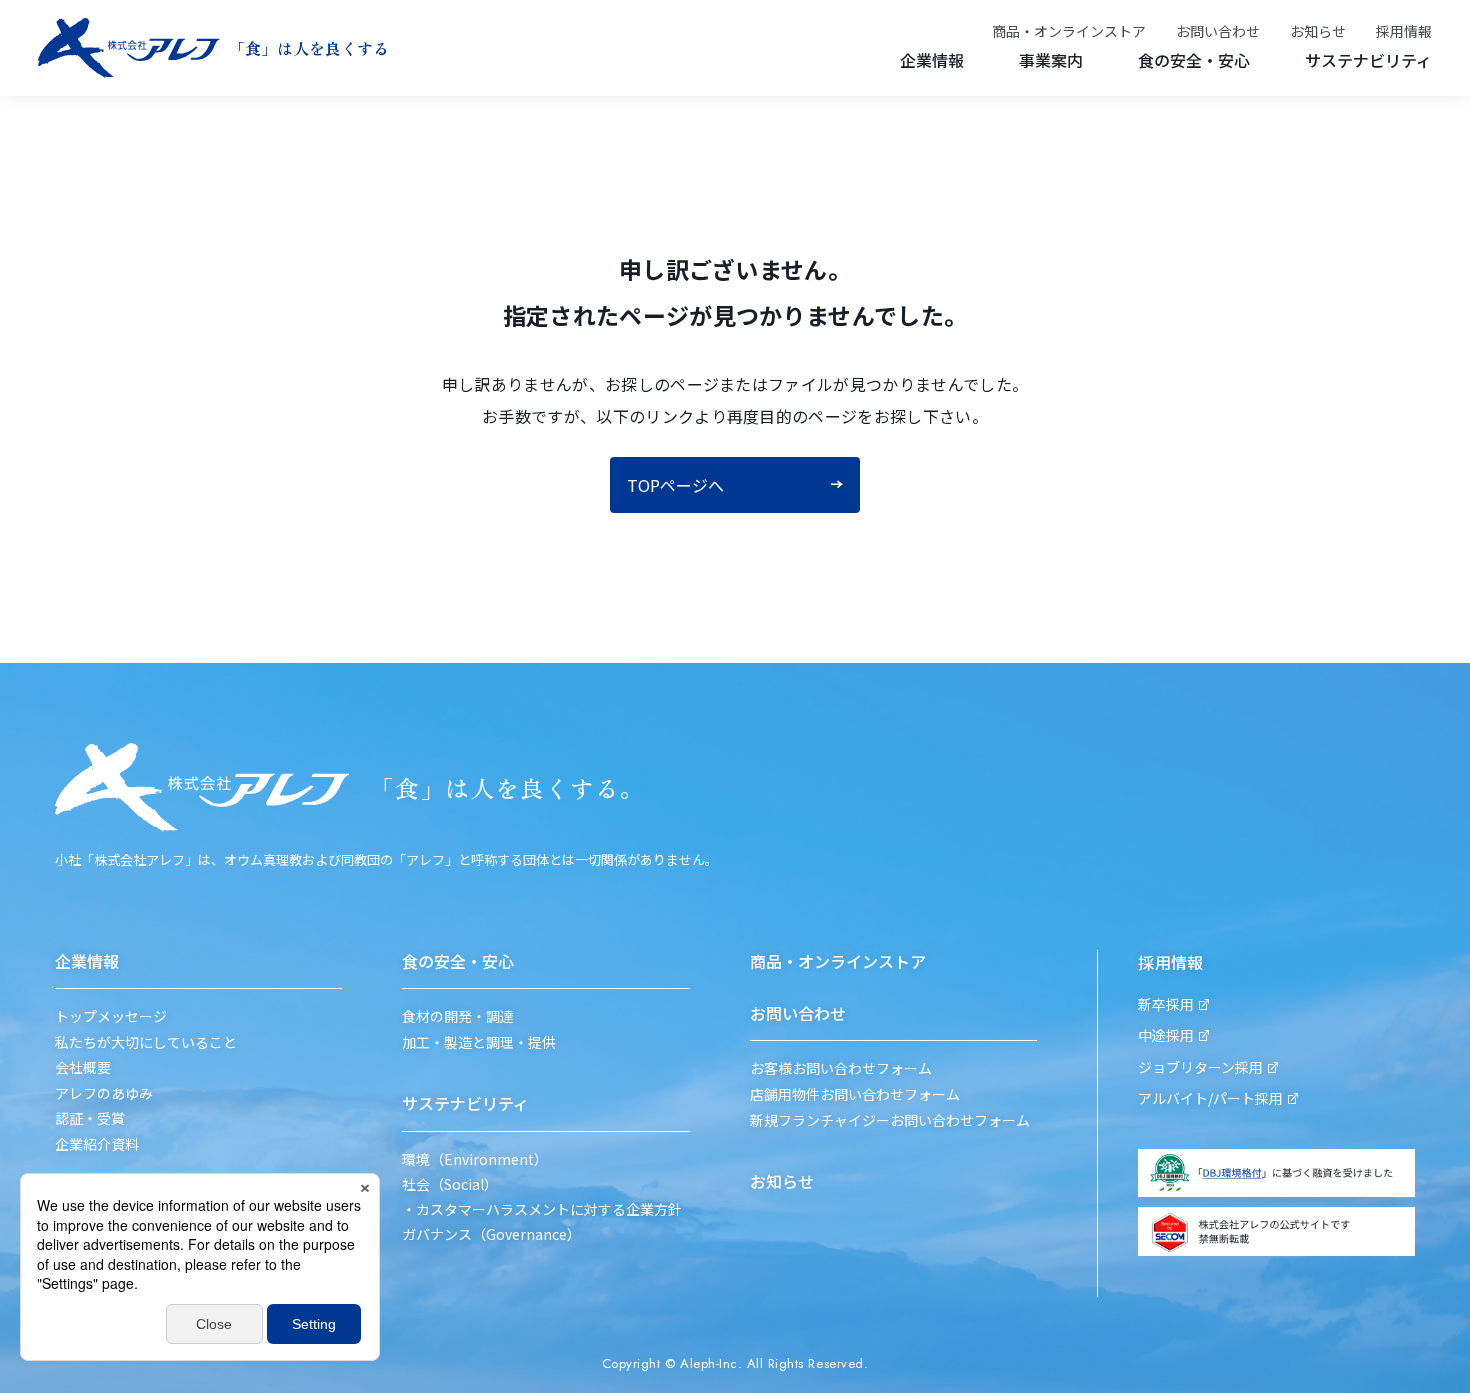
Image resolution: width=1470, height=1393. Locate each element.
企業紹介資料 (97, 1144)
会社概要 (83, 1067)
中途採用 (1166, 1035)
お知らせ (1318, 31)
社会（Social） (450, 1184)
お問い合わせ (1218, 31)
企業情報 (932, 60)
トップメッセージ (111, 1016)
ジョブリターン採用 (1200, 1067)
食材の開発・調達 (458, 1016)
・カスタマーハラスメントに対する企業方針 (542, 1209)
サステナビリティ (1368, 60)
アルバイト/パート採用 (1210, 1098)
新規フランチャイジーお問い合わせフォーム (890, 1120)
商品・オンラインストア (1069, 31)
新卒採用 (1166, 1004)
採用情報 (1404, 31)
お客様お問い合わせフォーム (841, 1068)
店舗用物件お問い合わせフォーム (855, 1094)
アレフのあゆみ (104, 1093)
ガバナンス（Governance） (491, 1234)
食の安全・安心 (1194, 60)
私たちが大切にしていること (146, 1042)
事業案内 (1051, 60)
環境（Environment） (475, 1159)
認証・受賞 (90, 1118)
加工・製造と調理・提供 (479, 1042)
